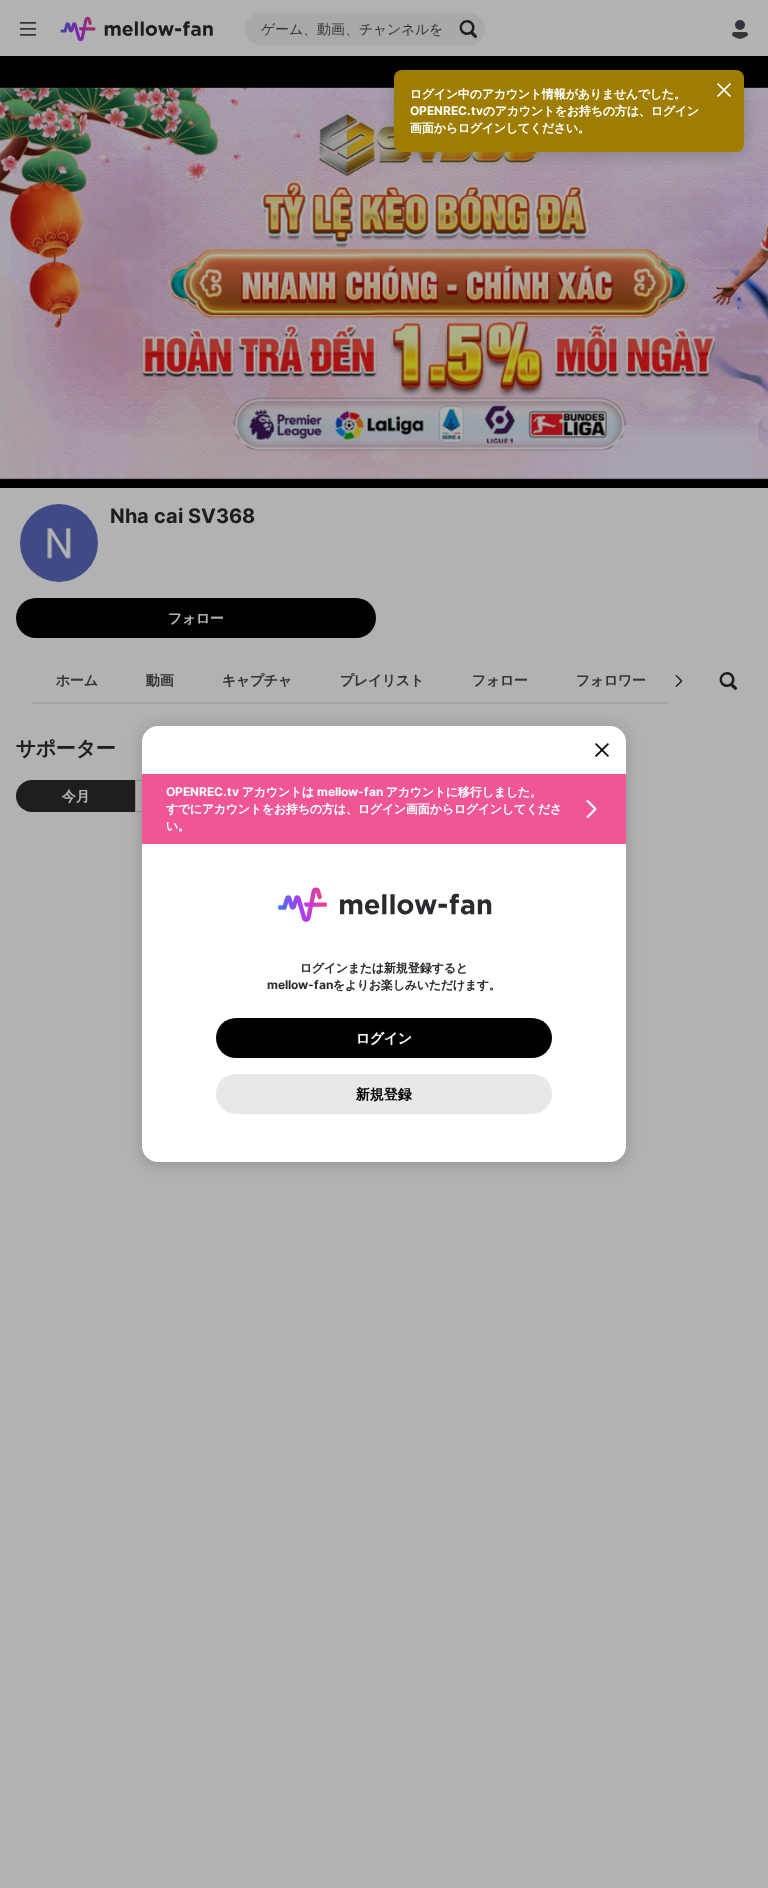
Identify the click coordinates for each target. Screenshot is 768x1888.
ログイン (384, 1038)
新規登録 (384, 1094)
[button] (384, 809)
